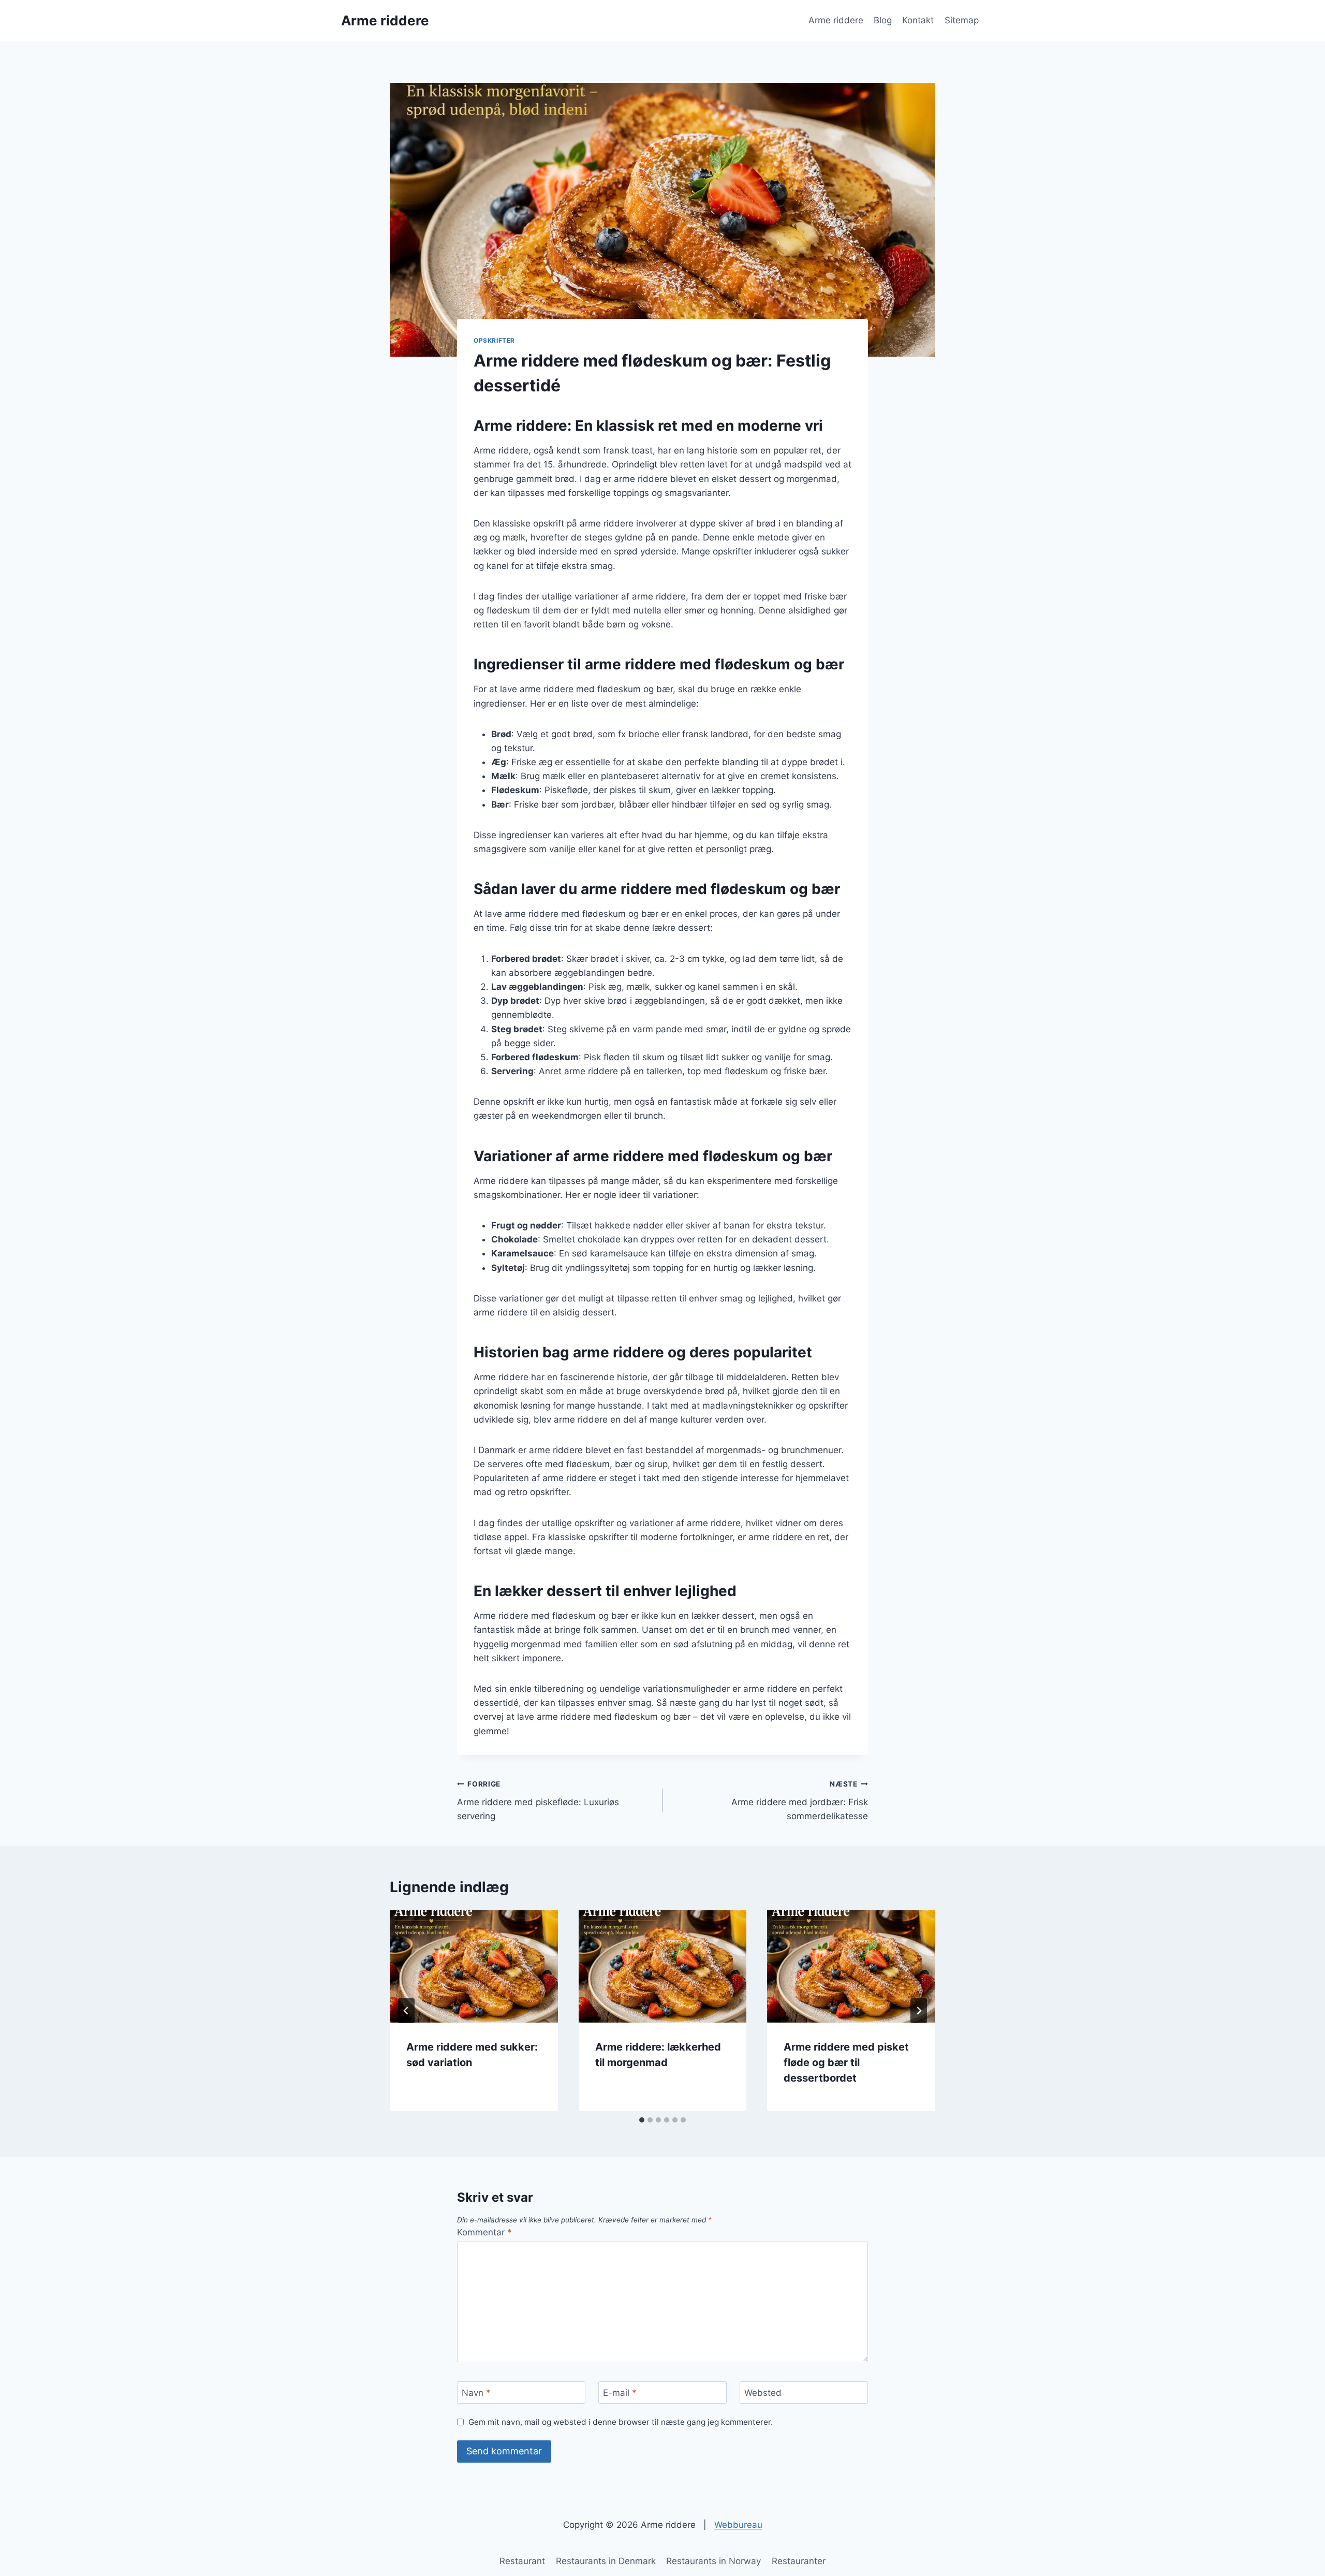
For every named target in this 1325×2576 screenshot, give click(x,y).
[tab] (642, 2120)
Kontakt (918, 20)
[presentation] (474, 1966)
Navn (476, 2393)
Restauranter (799, 2561)
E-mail (620, 2393)
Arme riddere (836, 20)
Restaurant (522, 2561)
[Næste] (919, 2011)
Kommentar (484, 2232)
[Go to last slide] (406, 2011)
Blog (883, 20)
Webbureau (738, 2525)
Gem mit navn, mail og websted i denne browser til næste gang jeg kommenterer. (621, 2422)
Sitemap (962, 20)
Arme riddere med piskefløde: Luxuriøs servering (538, 1801)
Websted (763, 2393)
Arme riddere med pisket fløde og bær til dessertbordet (846, 2062)
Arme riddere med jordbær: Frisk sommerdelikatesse (800, 1801)
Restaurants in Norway (713, 2561)
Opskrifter (494, 340)
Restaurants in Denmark (606, 2561)
